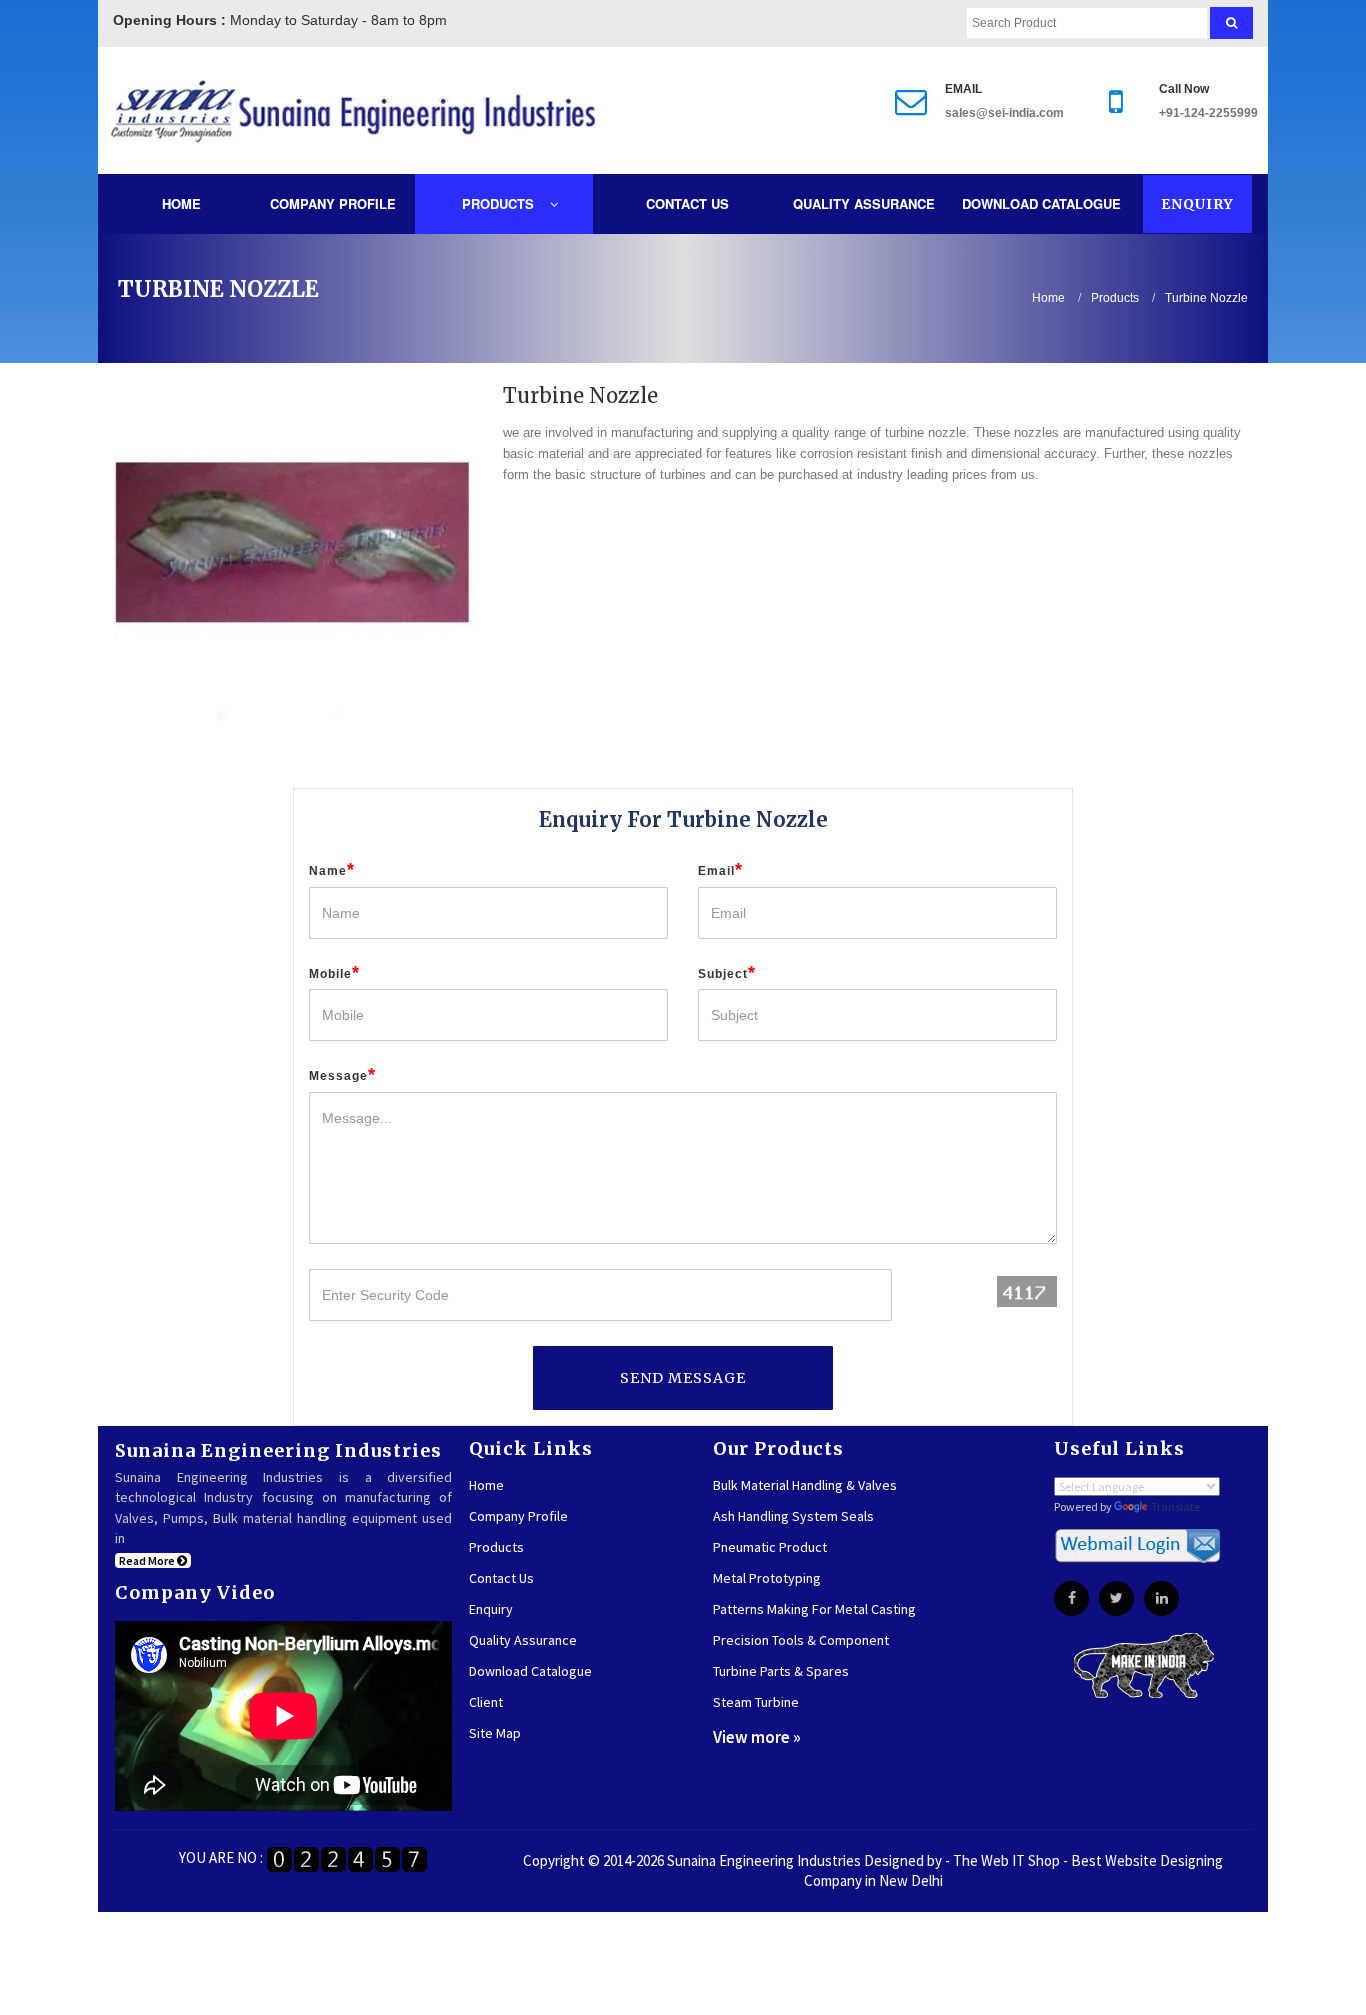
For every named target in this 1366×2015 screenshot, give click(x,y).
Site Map (495, 1733)
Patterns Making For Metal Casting (814, 1609)
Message (342, 1075)
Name (332, 870)
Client (486, 1702)
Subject (727, 973)
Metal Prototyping (767, 1578)
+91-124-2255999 (1208, 113)
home (1048, 298)
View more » (757, 1737)
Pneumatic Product (770, 1547)
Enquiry (1197, 204)
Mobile (334, 973)
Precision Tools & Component (801, 1640)
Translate (1175, 1506)
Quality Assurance (864, 203)
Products (500, 203)
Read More (148, 1560)
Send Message (683, 1378)
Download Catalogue (1041, 203)
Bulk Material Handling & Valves (805, 1485)
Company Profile (333, 203)
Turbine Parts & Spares (781, 1671)
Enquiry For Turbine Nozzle (683, 819)
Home (181, 203)
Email (720, 870)
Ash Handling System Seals (793, 1516)
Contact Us (687, 203)
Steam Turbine (756, 1702)
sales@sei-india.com (1004, 113)
